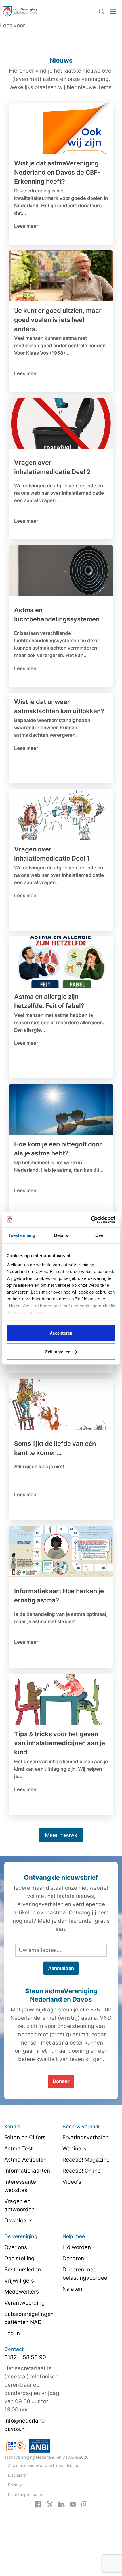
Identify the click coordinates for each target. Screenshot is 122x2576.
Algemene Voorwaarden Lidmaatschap (44, 2465)
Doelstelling (19, 2258)
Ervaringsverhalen (86, 2137)
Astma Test (19, 2149)
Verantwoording (25, 2303)
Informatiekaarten (27, 2171)
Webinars (74, 2149)
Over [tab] (100, 1235)
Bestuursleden (23, 2270)
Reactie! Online (82, 2171)
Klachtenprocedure (26, 2494)
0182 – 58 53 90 (25, 2357)
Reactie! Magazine (86, 2160)
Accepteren (61, 1333)
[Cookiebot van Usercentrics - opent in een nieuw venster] (91, 1220)
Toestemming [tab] (22, 1235)
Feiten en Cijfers (25, 2137)
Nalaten (72, 2289)
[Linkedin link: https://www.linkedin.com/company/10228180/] (61, 2504)
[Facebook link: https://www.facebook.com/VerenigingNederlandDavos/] (38, 2504)
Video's (72, 2182)
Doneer (61, 2081)
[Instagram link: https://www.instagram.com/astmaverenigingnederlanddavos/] (84, 2504)
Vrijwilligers (19, 2281)
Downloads (18, 2221)
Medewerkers (22, 2292)
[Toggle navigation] (113, 11)
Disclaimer (17, 2475)
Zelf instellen (58, 1351)
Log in (12, 2333)
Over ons (16, 2247)
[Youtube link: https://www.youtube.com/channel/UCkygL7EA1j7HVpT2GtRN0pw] (73, 2504)
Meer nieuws (61, 1835)
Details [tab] (61, 1235)
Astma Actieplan (25, 2160)
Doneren (73, 2258)
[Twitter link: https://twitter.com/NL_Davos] (50, 2504)
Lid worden (77, 2247)
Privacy (15, 2485)
